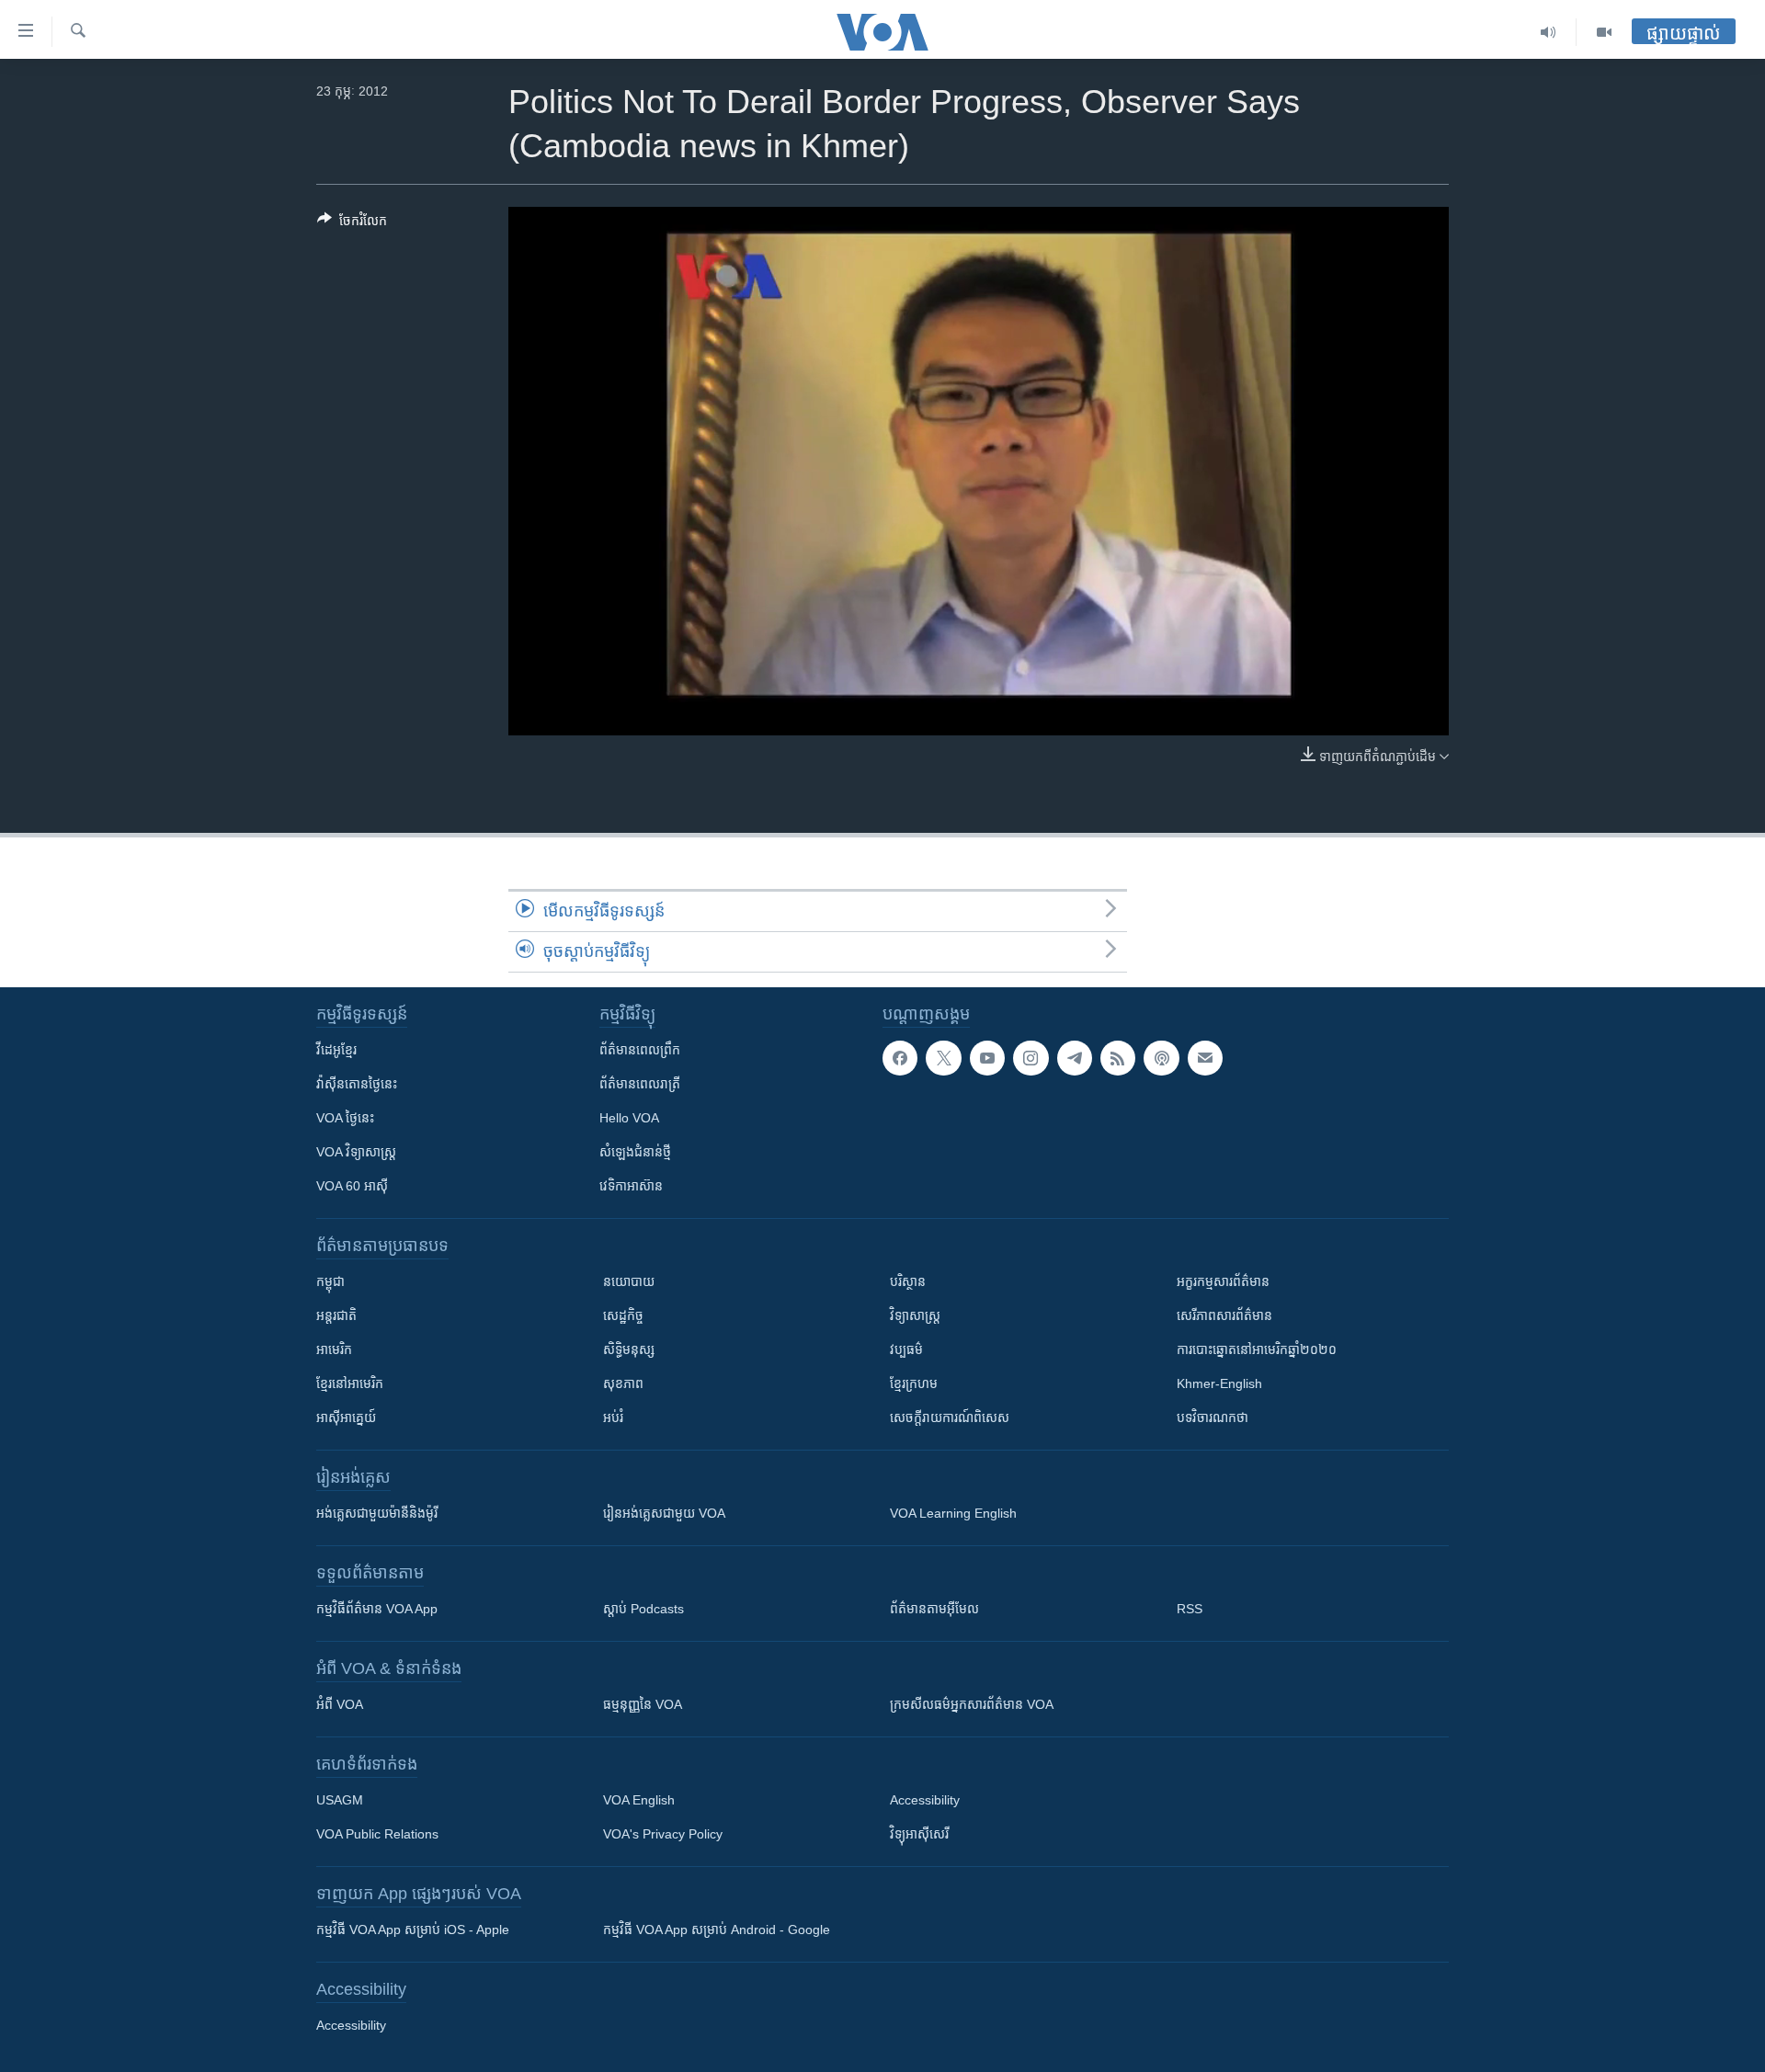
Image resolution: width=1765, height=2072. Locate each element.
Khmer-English (1219, 1383)
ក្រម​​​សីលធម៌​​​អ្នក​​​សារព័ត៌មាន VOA (972, 1704)
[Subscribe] (1205, 1058)
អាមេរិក (334, 1349)
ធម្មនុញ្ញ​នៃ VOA (643, 1704)
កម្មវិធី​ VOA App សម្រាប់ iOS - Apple (413, 1930)
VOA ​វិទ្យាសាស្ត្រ (356, 1152)
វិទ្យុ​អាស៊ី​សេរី (919, 1834)
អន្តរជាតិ (336, 1315)
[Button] (352, 224)
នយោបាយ (629, 1281)
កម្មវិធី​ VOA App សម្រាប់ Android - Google (717, 1930)
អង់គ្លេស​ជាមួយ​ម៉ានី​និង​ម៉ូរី (377, 1513)
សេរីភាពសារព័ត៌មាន (1224, 1315)
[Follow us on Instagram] (1031, 1058)
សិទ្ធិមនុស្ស (629, 1349)
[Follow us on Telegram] (1075, 1058)
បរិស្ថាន (908, 1281)
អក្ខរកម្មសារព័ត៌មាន (1223, 1281)
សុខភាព (623, 1383)
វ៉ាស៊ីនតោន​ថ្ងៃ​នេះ (357, 1084)
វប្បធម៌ (906, 1349)
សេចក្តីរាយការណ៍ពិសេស (950, 1417)
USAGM (340, 1800)
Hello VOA (629, 1118)
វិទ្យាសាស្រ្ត (915, 1315)
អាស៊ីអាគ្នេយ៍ (346, 1417)
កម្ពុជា (330, 1281)
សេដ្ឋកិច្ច (623, 1315)
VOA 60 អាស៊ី (352, 1186)
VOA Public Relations (377, 1834)
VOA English (639, 1800)
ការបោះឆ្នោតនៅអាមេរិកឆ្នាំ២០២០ (1257, 1349)
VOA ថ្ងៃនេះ (345, 1118)
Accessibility (925, 1800)
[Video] (1604, 32)
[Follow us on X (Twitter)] (943, 1058)
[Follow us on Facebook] (900, 1058)
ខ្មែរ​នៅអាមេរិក (350, 1383)
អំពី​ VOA (340, 1704)
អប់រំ (613, 1417)
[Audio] (1549, 32)
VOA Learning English (953, 1513)
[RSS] (1118, 1058)
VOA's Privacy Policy (663, 1834)
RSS (1190, 1609)
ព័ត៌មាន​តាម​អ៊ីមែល (934, 1609)
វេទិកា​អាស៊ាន (631, 1186)
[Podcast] (1161, 1058)
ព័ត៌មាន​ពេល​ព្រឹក (640, 1050)
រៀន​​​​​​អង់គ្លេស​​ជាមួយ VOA (664, 1513)
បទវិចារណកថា (1213, 1417)
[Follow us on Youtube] (987, 1058)
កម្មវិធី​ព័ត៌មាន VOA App (377, 1609)
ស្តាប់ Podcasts (643, 1609)
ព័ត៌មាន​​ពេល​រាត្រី (640, 1084)
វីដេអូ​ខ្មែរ (336, 1050)
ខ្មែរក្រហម (914, 1383)
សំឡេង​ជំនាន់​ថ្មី (635, 1152)
